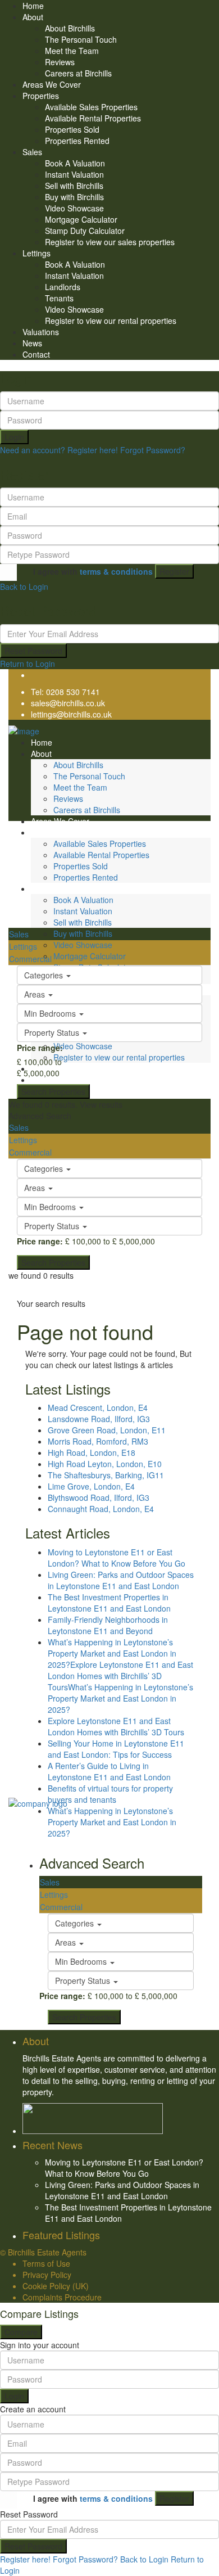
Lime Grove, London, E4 (91, 1486)
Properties (41, 96)
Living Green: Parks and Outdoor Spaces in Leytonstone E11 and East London (121, 1580)
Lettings (36, 253)
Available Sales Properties (91, 107)
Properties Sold (72, 129)
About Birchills (70, 28)
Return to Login (28, 664)
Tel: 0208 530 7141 (65, 692)
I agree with (93, 571)
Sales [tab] (19, 934)
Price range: (40, 1048)
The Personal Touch (81, 39)
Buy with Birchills (74, 197)
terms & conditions (116, 571)
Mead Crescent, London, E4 (98, 1407)
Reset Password (33, 651)
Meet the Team (72, 51)
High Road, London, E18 (92, 1452)
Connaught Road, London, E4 (101, 1509)
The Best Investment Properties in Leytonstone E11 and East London (109, 1603)
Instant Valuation (74, 174)
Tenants (59, 298)
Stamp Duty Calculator (85, 231)
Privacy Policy (47, 2275)
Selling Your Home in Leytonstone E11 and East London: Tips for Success (116, 1749)
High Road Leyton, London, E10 (105, 1464)
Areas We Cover (52, 84)
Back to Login (24, 587)
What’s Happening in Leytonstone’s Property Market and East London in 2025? (112, 1822)
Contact (36, 354)
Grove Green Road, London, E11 (107, 1430)
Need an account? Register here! (59, 450)
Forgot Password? (153, 450)
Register (174, 571)
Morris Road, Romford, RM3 (98, 1441)
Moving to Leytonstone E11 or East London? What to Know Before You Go (117, 1558)
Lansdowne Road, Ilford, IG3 (99, 1419)
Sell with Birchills (74, 186)
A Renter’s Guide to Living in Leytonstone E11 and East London (109, 1771)
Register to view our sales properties (110, 242)
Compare (21, 2332)
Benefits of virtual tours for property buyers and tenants (110, 1794)
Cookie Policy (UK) (56, 2286)
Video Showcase (74, 208)
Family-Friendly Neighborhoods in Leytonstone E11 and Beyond (108, 1625)
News (32, 343)
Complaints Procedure (62, 2297)
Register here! (25, 2559)
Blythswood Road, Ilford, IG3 (99, 1497)
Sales (32, 152)
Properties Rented (77, 141)
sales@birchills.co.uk (68, 703)
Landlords (63, 287)
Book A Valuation (75, 163)
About (33, 17)
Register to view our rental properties (111, 321)
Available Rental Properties (93, 118)
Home (33, 6)
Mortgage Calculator (81, 219)
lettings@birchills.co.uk (71, 714)
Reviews (60, 62)
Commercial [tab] (30, 959)
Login (14, 437)
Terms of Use (46, 2263)
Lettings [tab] (23, 946)
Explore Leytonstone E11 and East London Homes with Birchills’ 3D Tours (116, 1726)
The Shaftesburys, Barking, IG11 (106, 1475)
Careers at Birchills (78, 73)
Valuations (41, 332)
